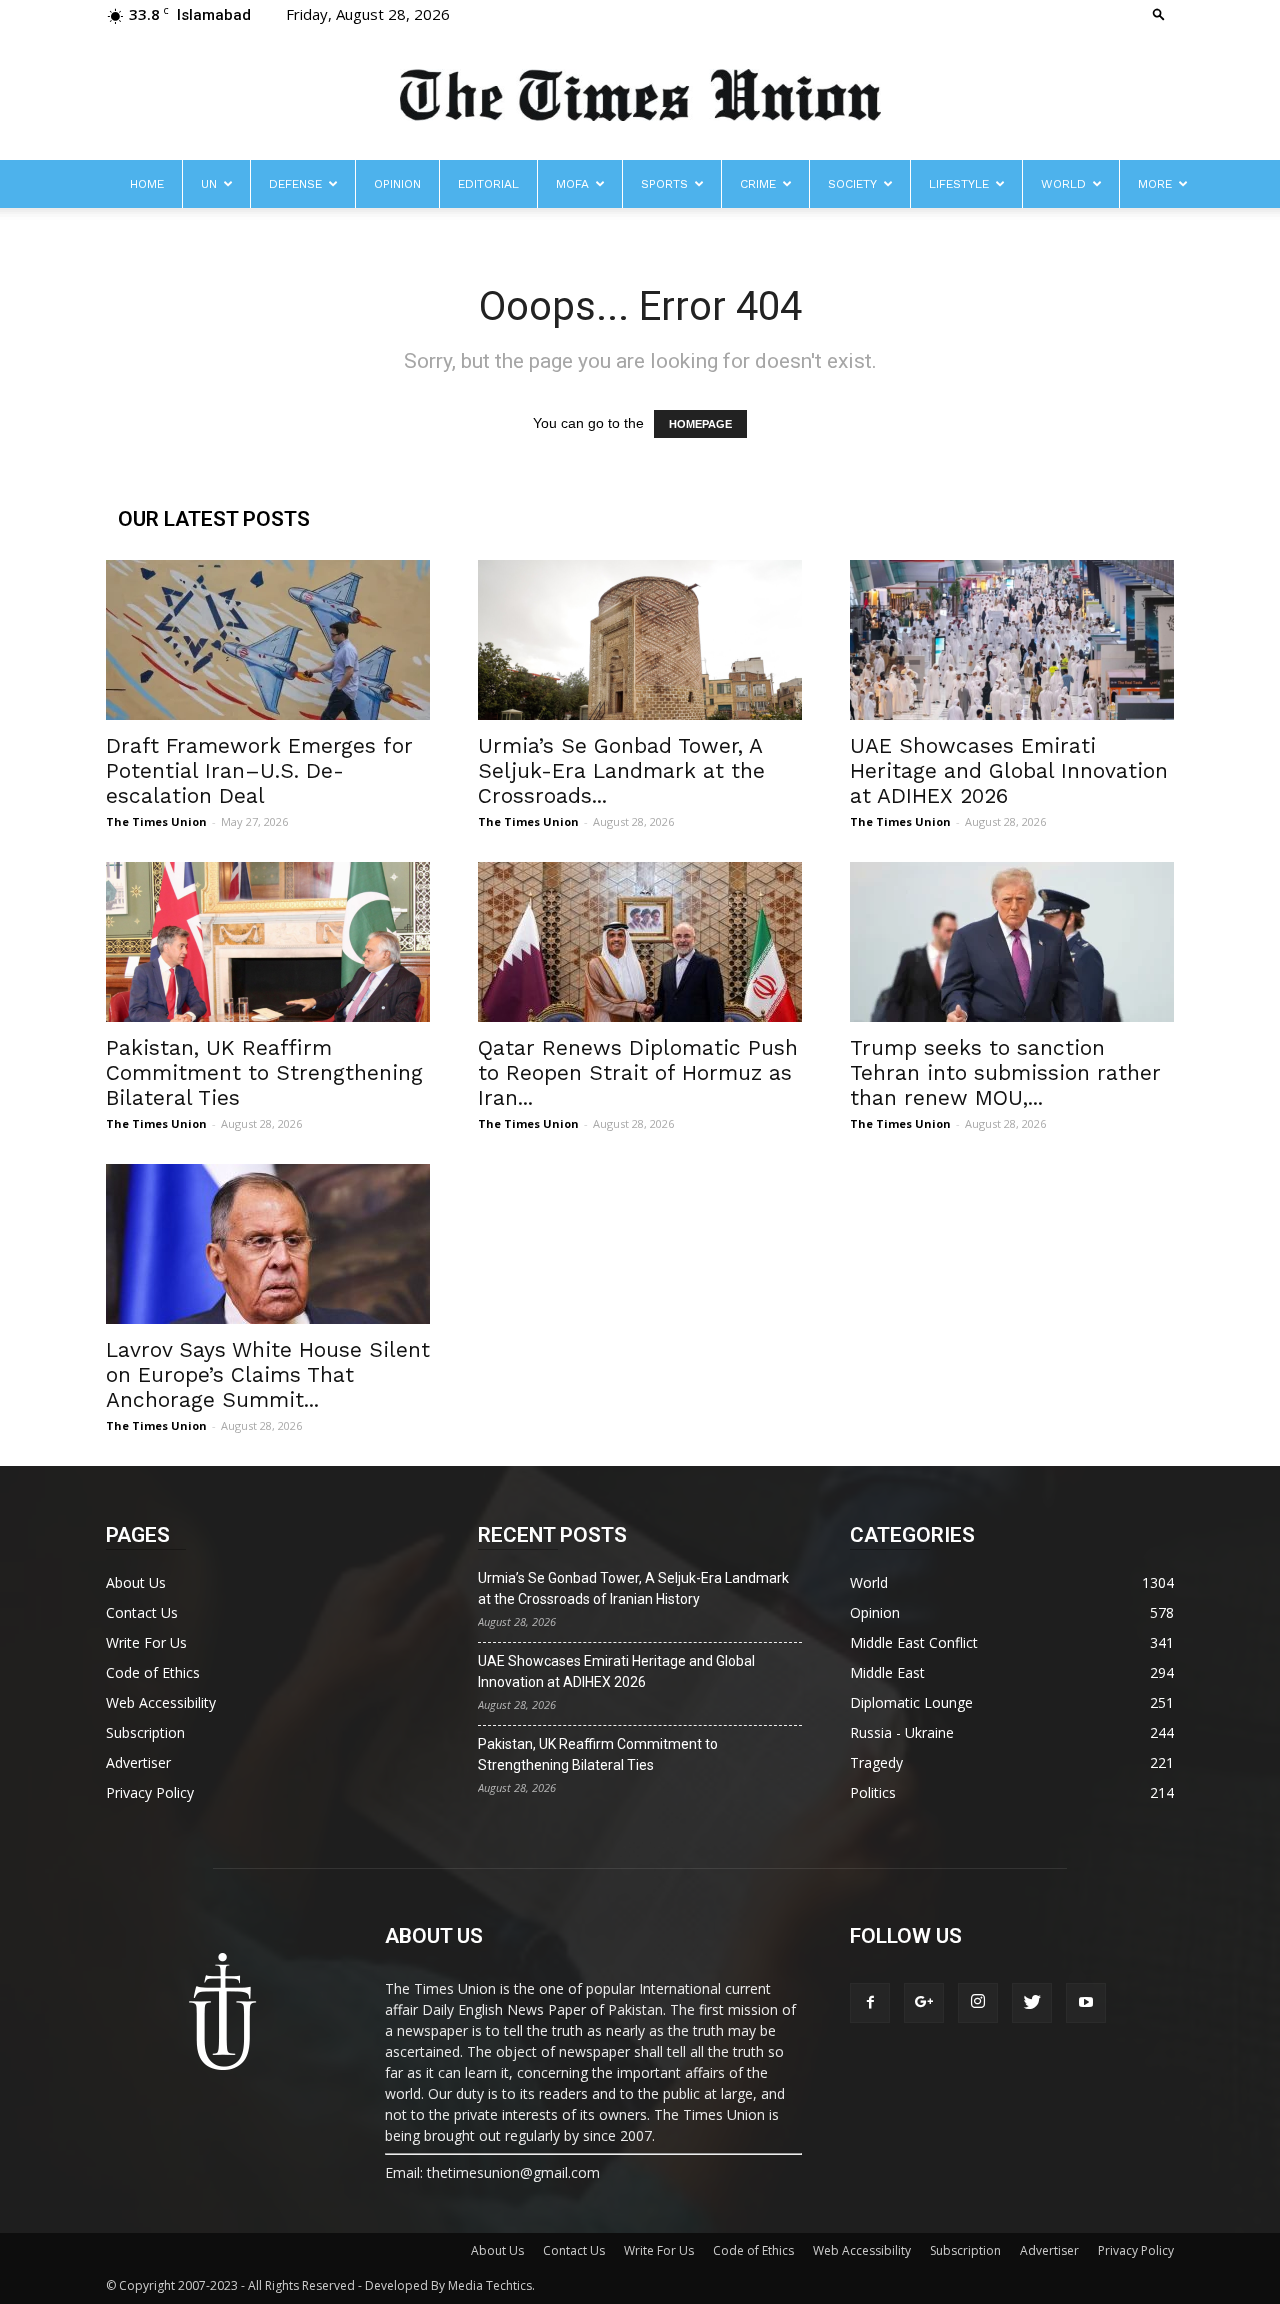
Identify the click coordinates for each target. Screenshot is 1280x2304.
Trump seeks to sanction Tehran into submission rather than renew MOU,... (1005, 1072)
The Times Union (156, 821)
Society (852, 184)
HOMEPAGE (700, 424)
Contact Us (142, 1612)
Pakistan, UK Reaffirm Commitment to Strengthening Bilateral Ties (264, 1072)
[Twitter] (1032, 2003)
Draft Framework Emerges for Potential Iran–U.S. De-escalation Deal (259, 770)
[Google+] (924, 2003)
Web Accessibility (161, 1702)
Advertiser (138, 1762)
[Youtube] (1086, 2003)
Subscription (145, 1732)
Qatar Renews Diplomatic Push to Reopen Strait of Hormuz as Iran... (638, 1072)
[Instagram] (978, 2003)
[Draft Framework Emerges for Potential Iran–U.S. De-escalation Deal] (268, 640)
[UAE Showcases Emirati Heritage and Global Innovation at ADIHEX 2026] (1012, 640)
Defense (295, 184)
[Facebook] (870, 2003)
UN (209, 184)
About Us (136, 1582)
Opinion (397, 184)
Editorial (488, 184)
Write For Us (146, 1642)
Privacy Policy (150, 1792)
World (1063, 184)
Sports (664, 184)
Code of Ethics (153, 1672)
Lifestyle (959, 184)
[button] (1159, 13)
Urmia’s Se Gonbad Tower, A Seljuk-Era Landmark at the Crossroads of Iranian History (633, 1588)
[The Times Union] (640, 96)
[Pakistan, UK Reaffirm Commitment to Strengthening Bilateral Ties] (268, 942)
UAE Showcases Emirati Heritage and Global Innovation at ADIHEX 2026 (1009, 770)
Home (147, 184)
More (1155, 184)
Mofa (572, 184)
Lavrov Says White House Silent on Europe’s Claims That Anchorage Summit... (268, 1374)
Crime (758, 184)
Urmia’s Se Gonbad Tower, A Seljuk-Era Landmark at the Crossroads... (621, 770)
